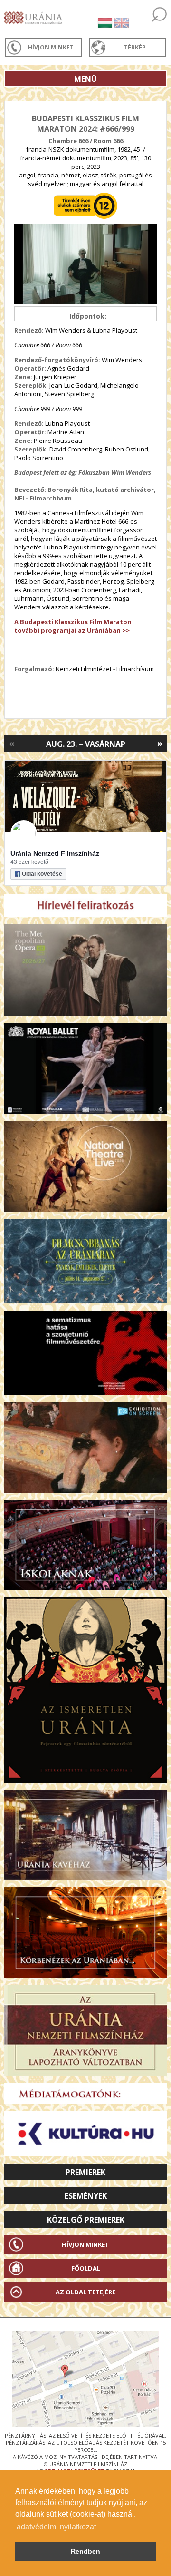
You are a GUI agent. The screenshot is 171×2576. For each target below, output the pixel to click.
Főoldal (86, 2268)
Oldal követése (42, 874)
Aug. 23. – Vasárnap (86, 744)
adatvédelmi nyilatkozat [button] (56, 2527)
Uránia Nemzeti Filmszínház (55, 853)
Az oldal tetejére (85, 2292)
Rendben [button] (85, 2551)
